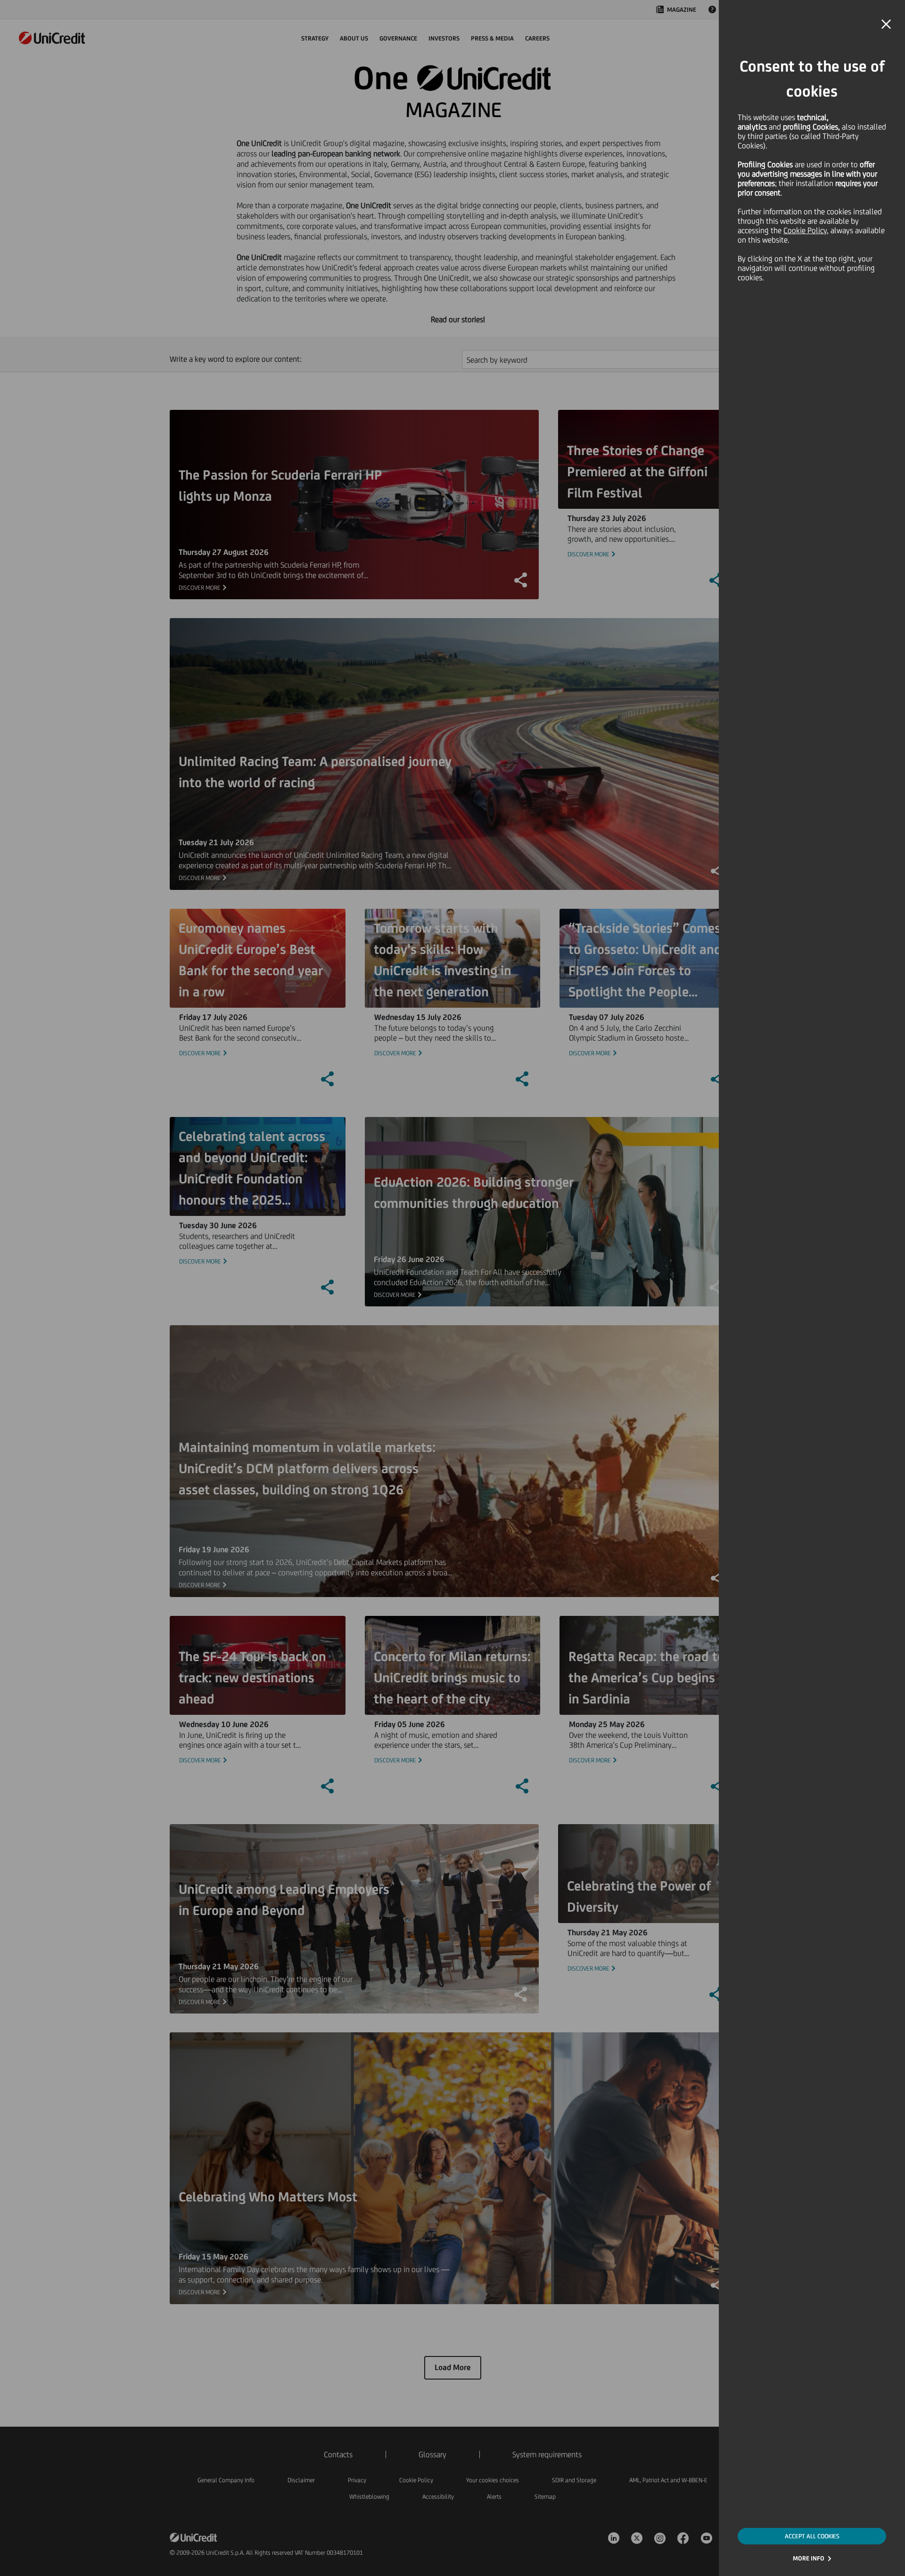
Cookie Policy (805, 230)
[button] (886, 24)
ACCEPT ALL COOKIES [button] (812, 2536)
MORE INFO (809, 2558)
